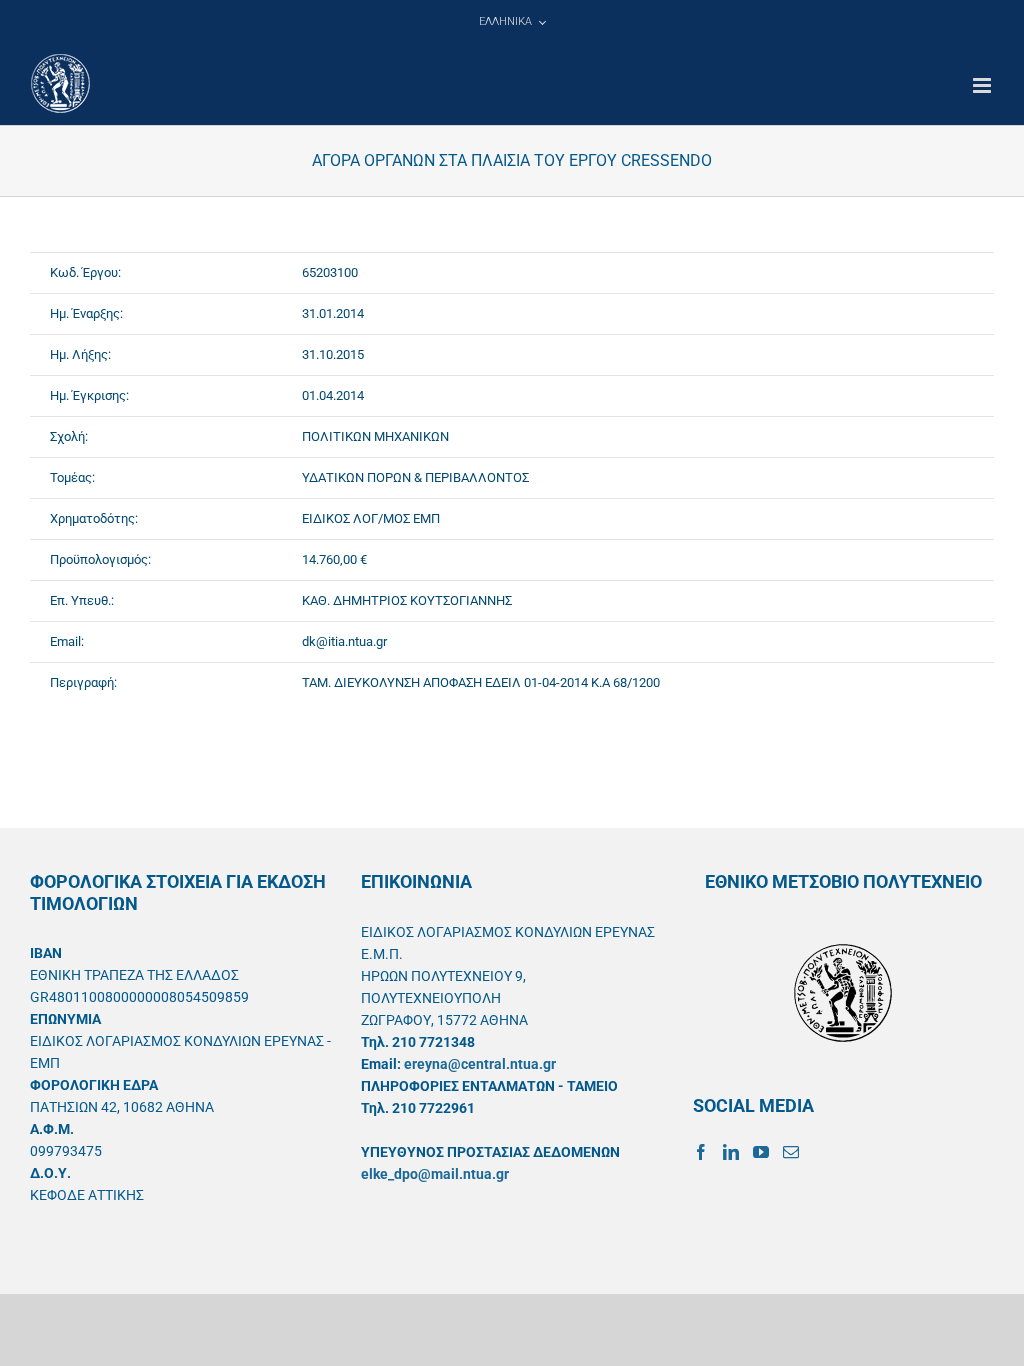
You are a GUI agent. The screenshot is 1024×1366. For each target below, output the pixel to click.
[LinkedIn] (731, 1152)
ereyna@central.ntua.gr (480, 1064)
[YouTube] (761, 1152)
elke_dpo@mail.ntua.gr (435, 1174)
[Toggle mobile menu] (983, 85)
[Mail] (791, 1152)
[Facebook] (701, 1152)
